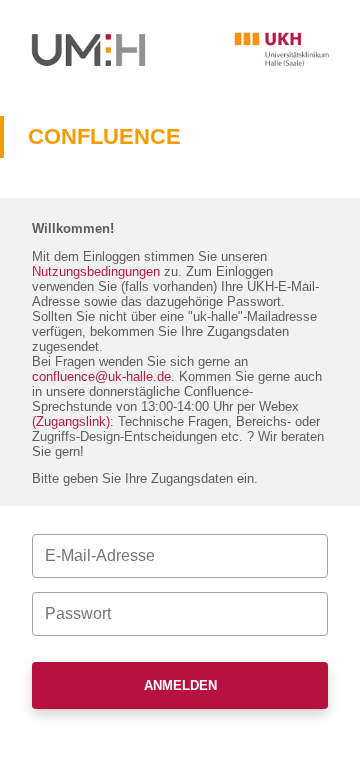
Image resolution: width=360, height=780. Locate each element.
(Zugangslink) (71, 421)
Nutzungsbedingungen (96, 271)
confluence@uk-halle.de (101, 376)
